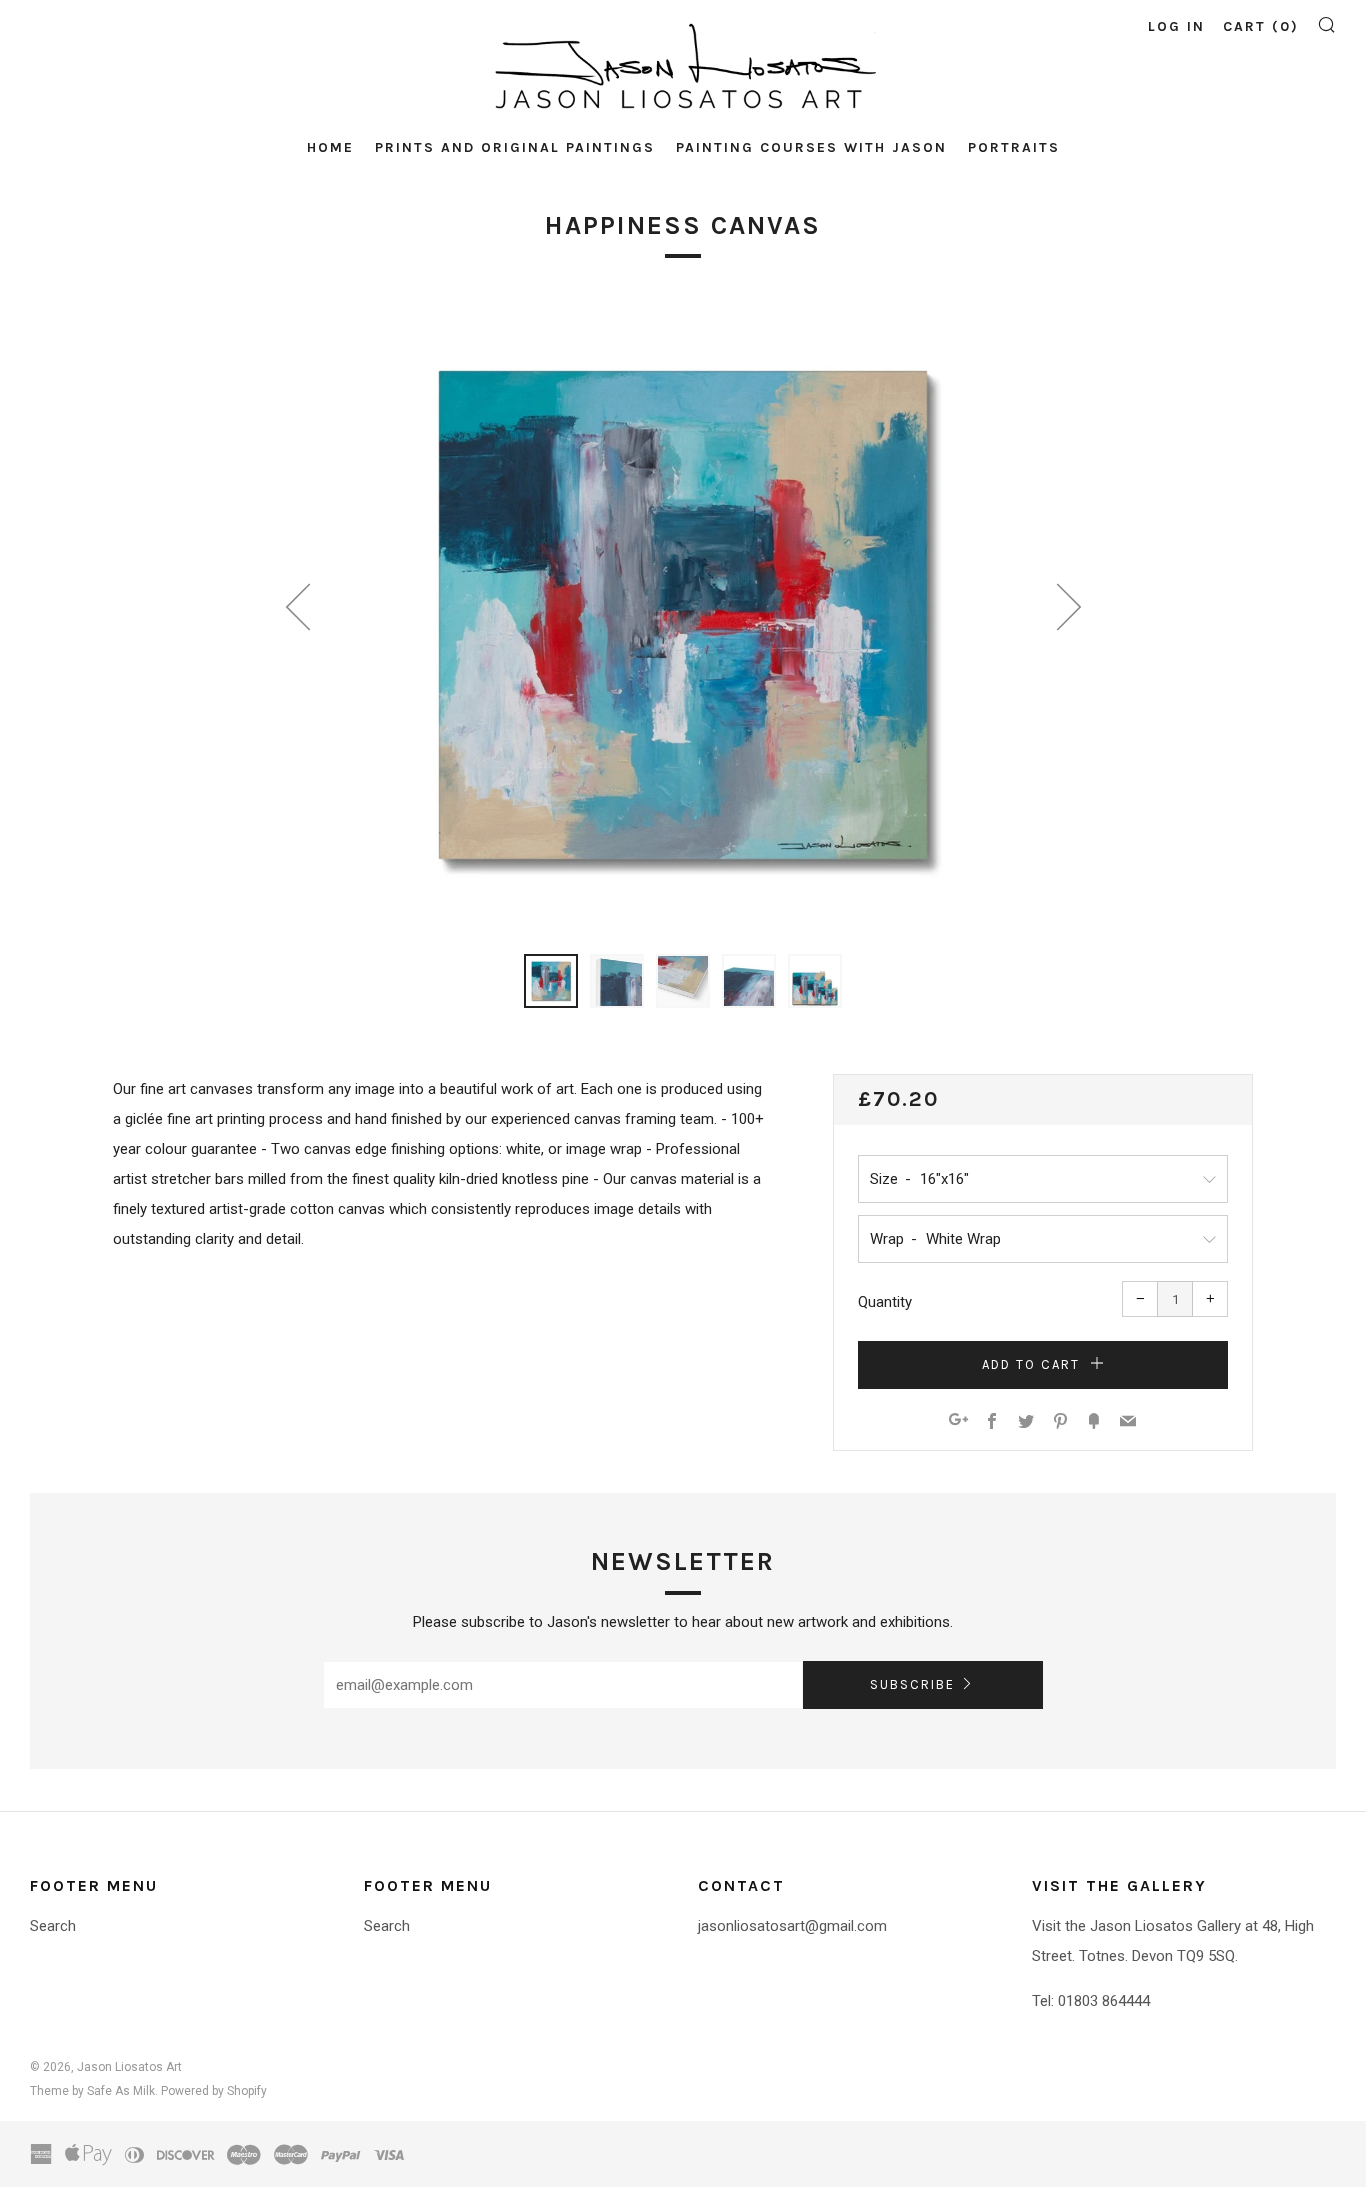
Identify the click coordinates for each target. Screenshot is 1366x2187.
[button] (551, 981)
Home (330, 147)
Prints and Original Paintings (515, 147)
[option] (683, 615)
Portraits (1014, 147)
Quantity (885, 1302)
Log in (1176, 26)
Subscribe (912, 1684)
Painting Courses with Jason (811, 147)
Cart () (1261, 26)
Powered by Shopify (214, 2091)
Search (53, 1926)
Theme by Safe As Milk (92, 2091)
